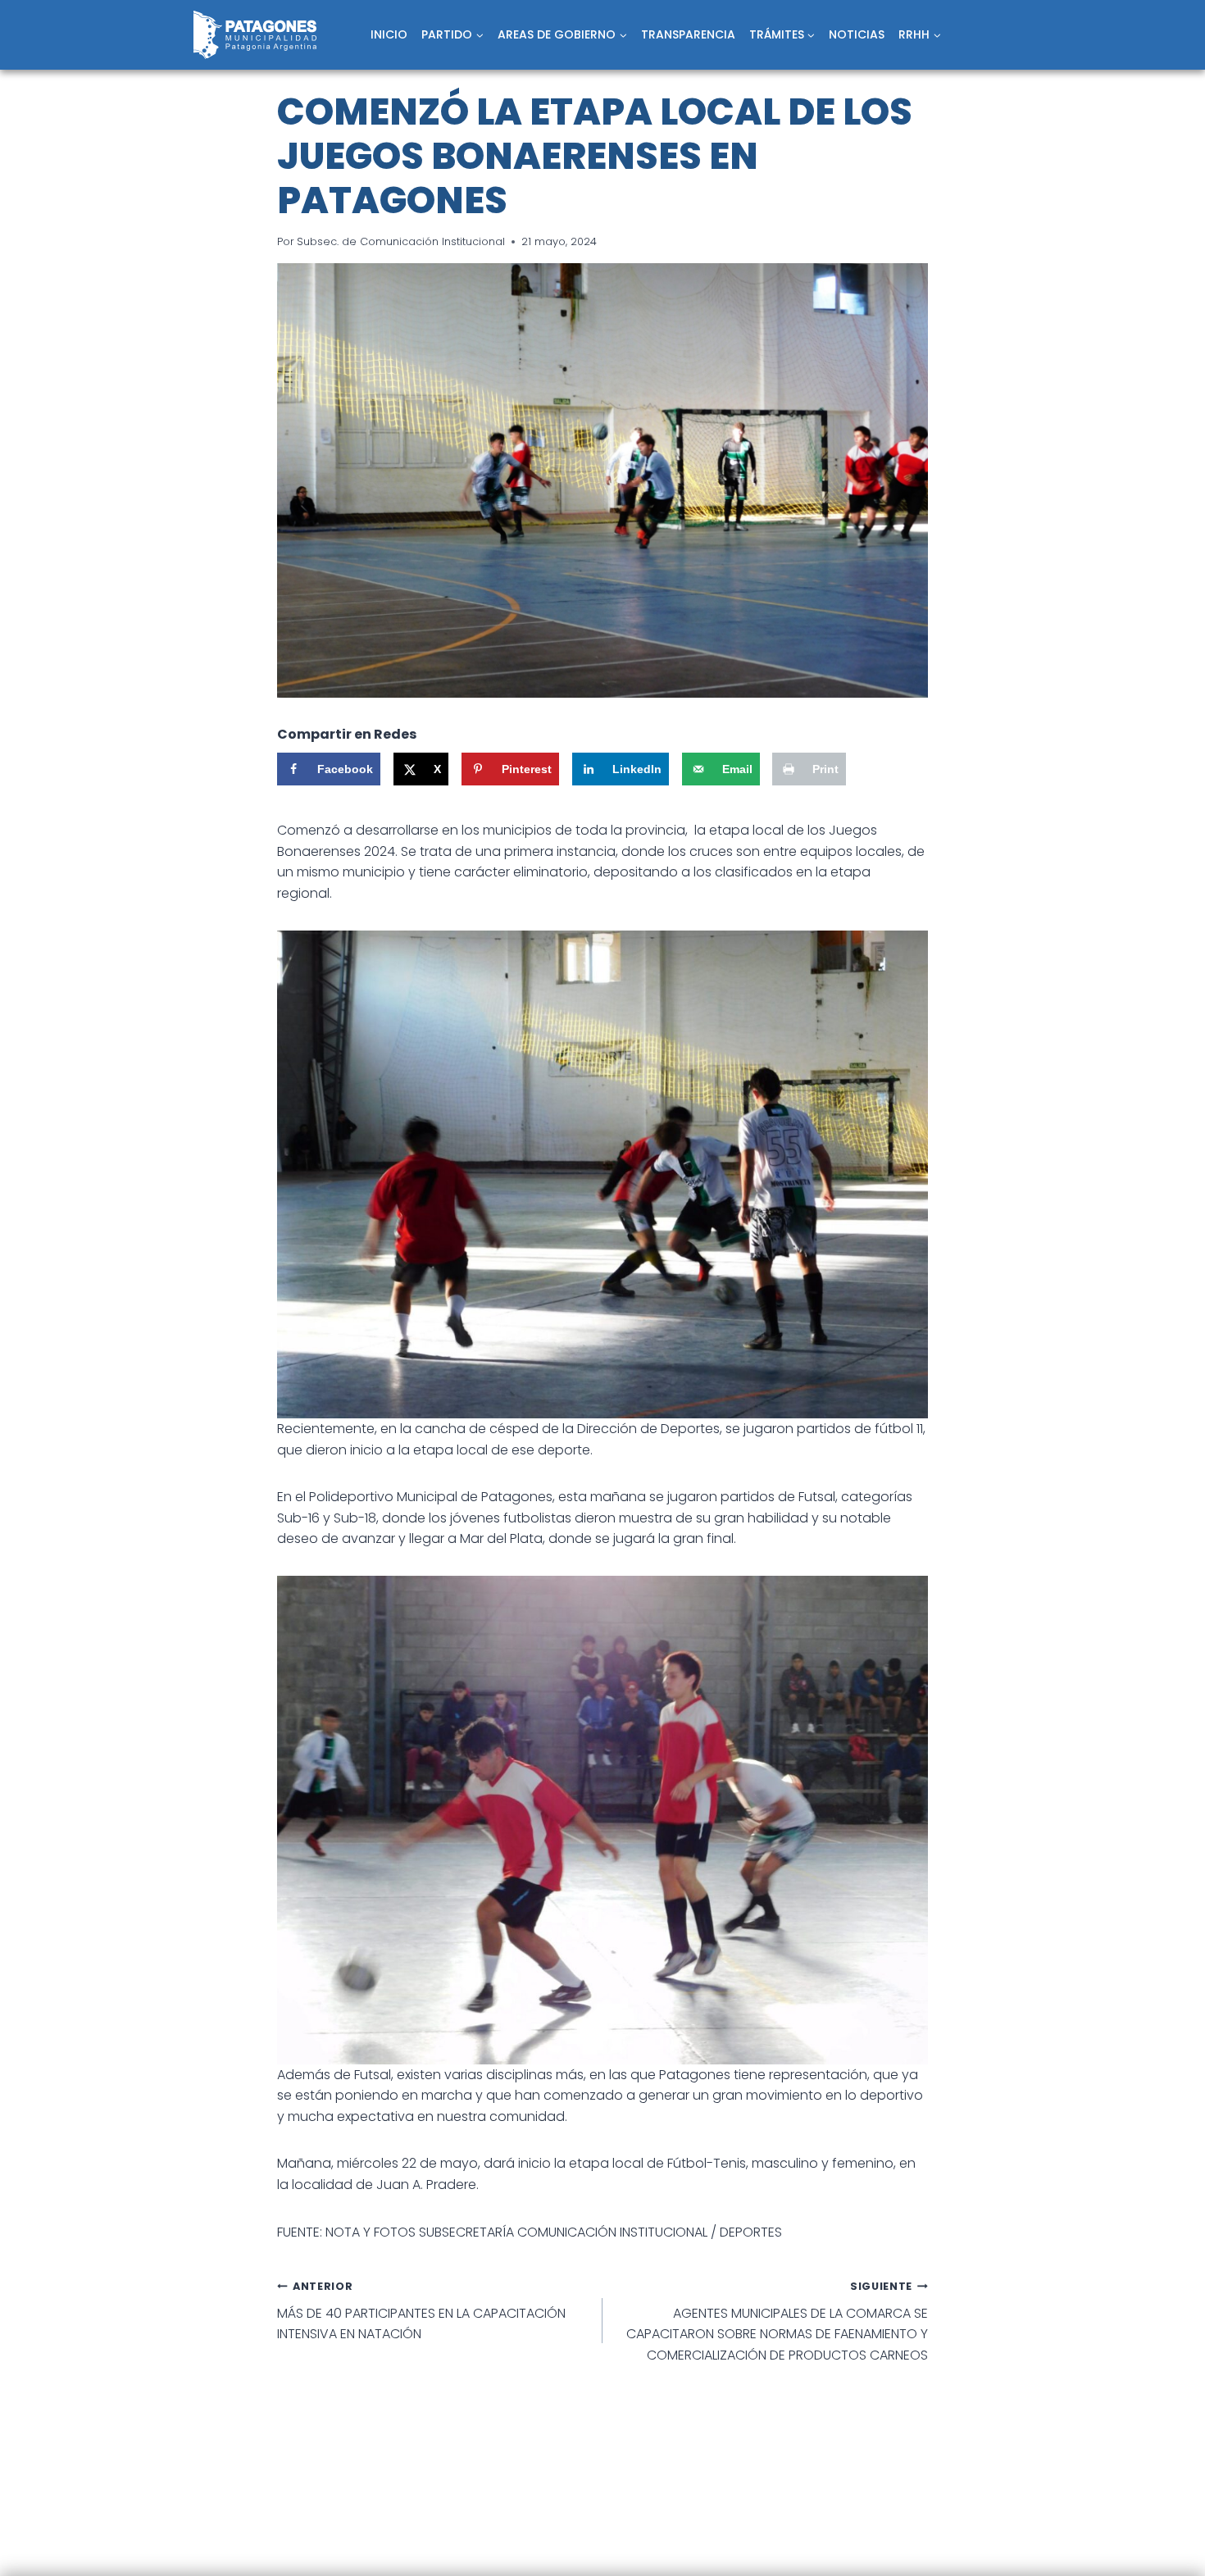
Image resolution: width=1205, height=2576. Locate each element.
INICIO (389, 34)
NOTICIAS (857, 34)
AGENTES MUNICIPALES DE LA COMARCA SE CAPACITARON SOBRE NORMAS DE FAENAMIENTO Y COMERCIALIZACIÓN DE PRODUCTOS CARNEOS (777, 2322)
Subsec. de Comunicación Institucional (401, 241)
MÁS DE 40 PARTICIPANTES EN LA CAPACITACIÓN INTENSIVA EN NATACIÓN (421, 2311)
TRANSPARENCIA (688, 34)
